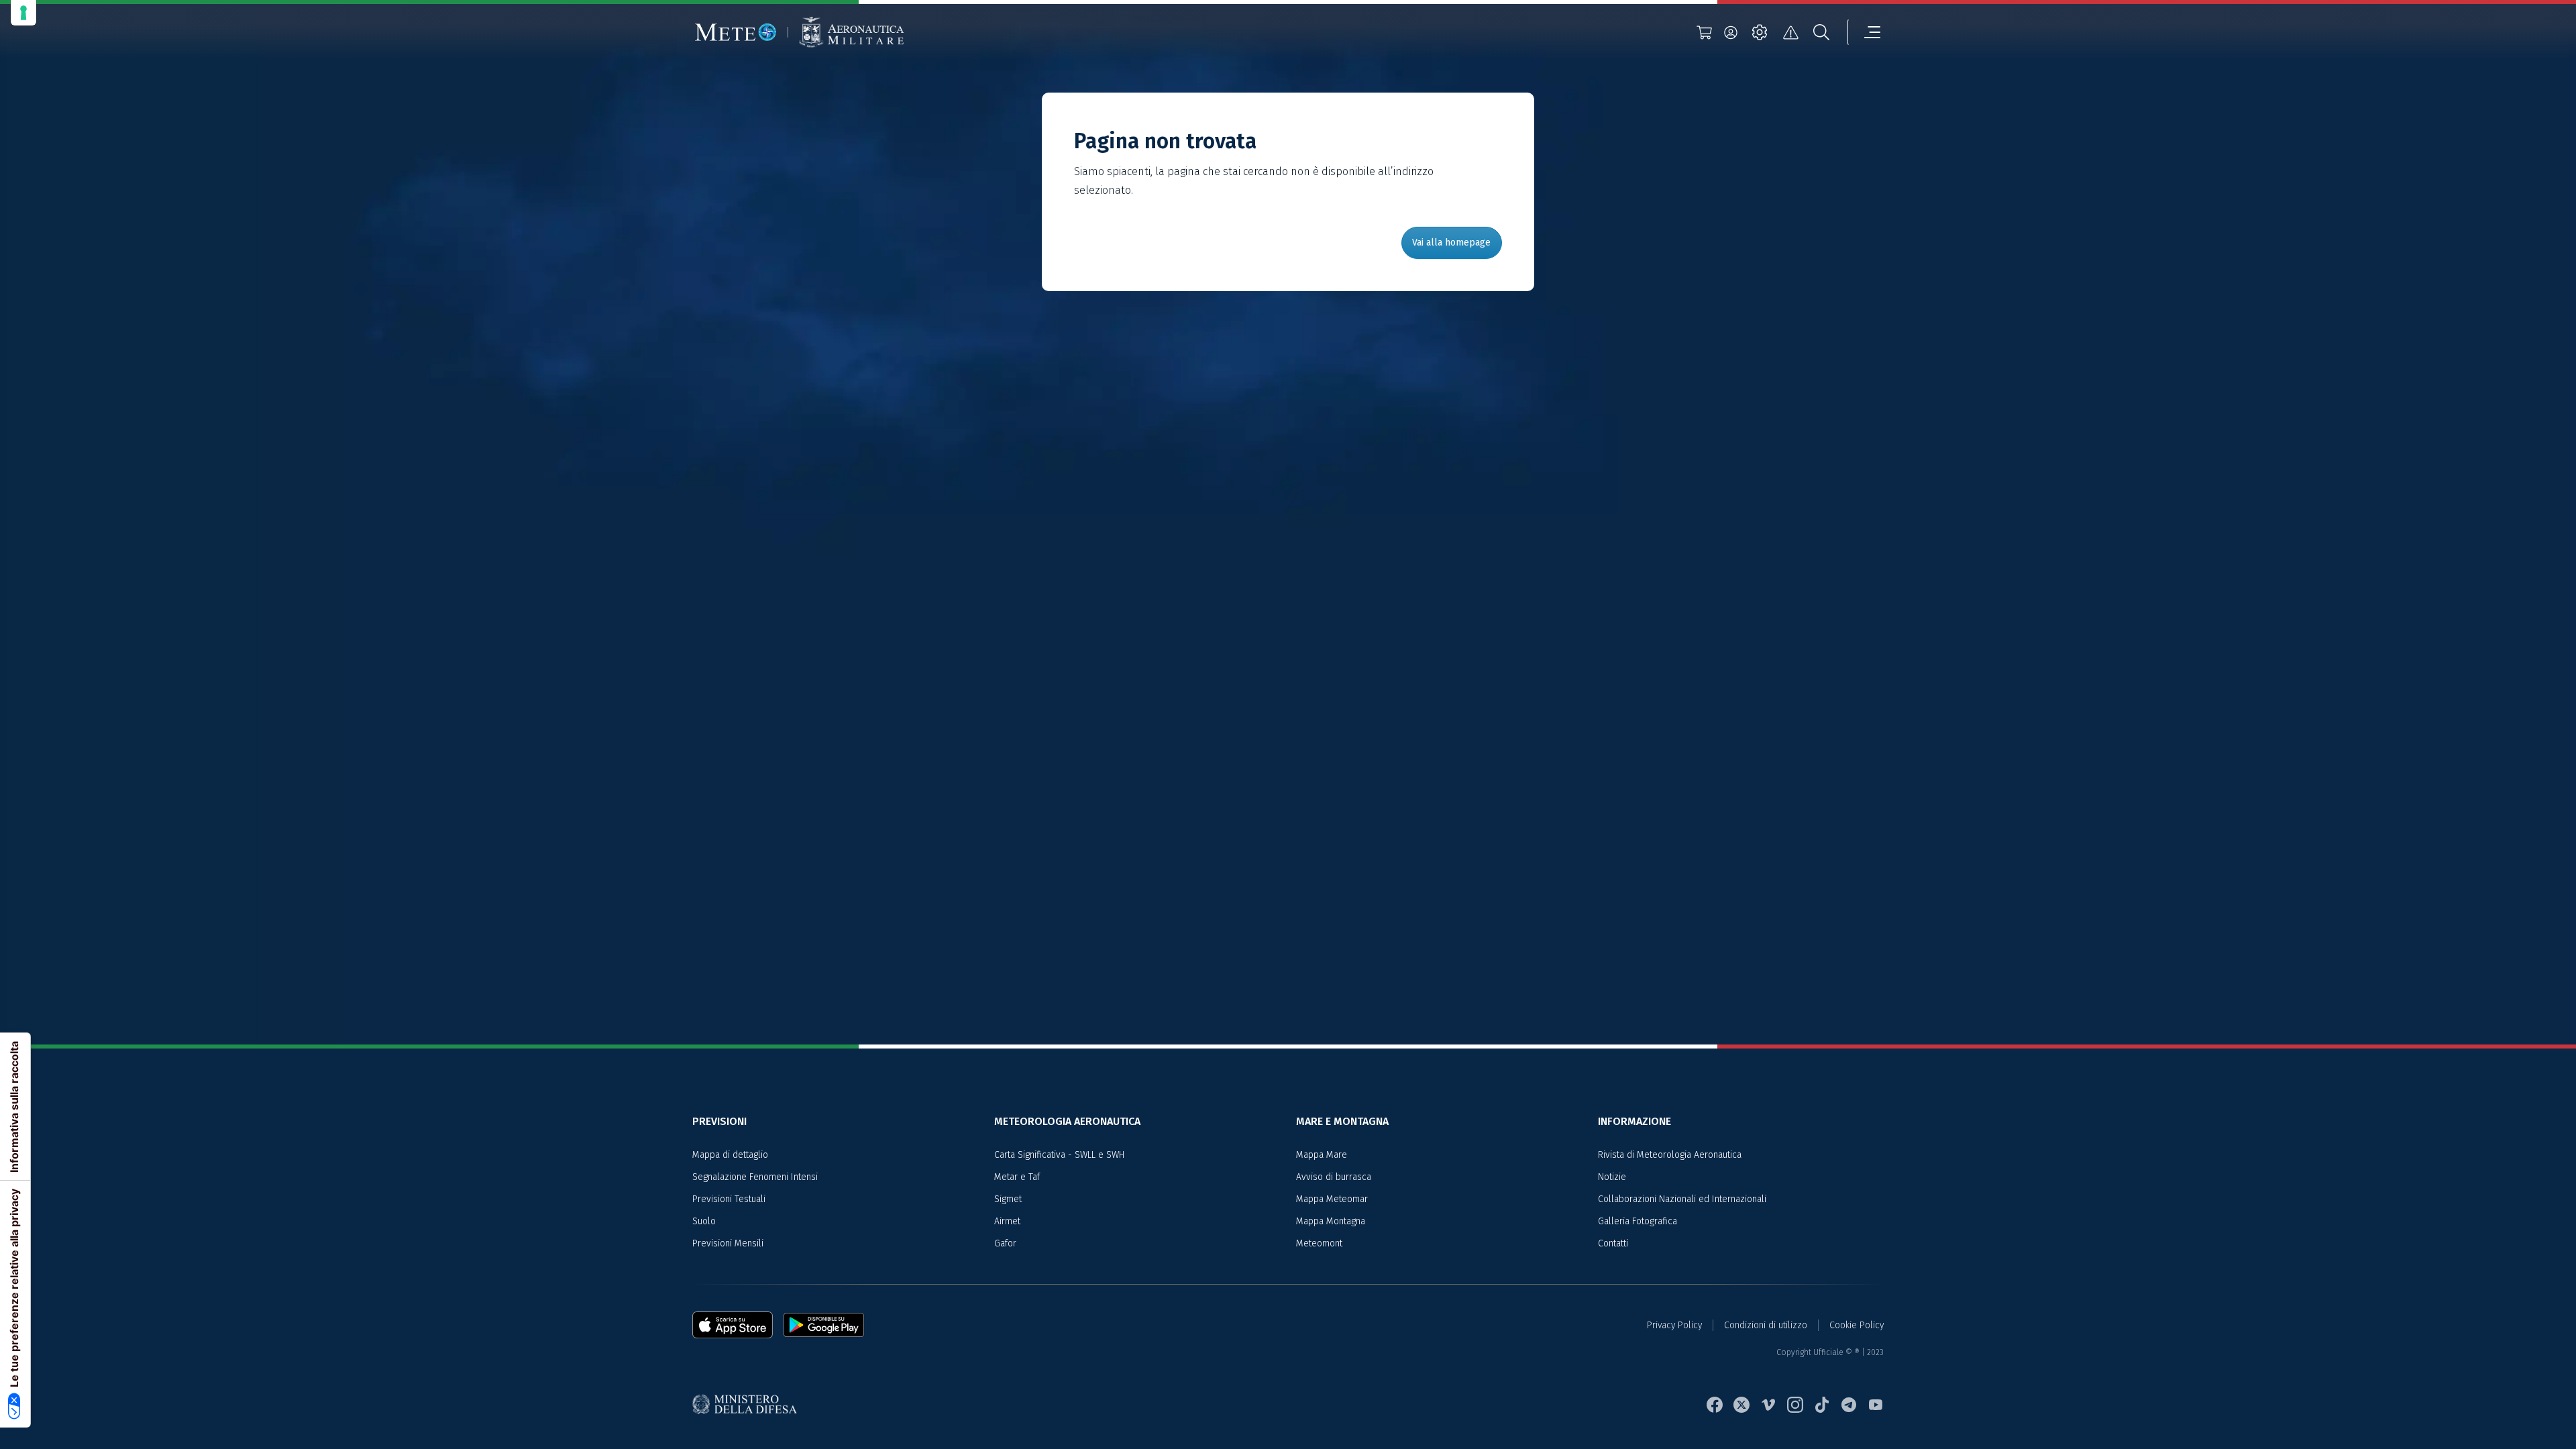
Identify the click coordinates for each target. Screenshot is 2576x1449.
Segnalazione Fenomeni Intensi (755, 1177)
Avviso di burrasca (1334, 1177)
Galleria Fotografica (1638, 1221)
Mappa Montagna (1331, 1221)
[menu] (1864, 32)
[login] (1731, 32)
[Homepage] (736, 32)
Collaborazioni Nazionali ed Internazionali (1682, 1199)
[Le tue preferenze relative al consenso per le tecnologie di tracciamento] (23, 13)
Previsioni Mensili (728, 1243)
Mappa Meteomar (1332, 1199)
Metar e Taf (1017, 1177)
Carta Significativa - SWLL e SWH (1059, 1155)
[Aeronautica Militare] (851, 33)
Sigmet (1008, 1199)
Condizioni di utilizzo (1766, 1325)
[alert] (1790, 32)
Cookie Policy (1857, 1325)
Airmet (1007, 1221)
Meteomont (1319, 1243)
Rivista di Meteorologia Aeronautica (1670, 1155)
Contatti (1613, 1243)
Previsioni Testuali (729, 1199)
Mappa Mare (1322, 1155)
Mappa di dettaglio (730, 1155)
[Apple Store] (738, 1325)
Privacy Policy (1674, 1325)
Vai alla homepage (1451, 243)
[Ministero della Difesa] (750, 1405)
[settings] (1760, 32)
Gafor (1005, 1243)
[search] (1821, 32)
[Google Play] (824, 1325)
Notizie (1612, 1177)
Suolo (704, 1221)
